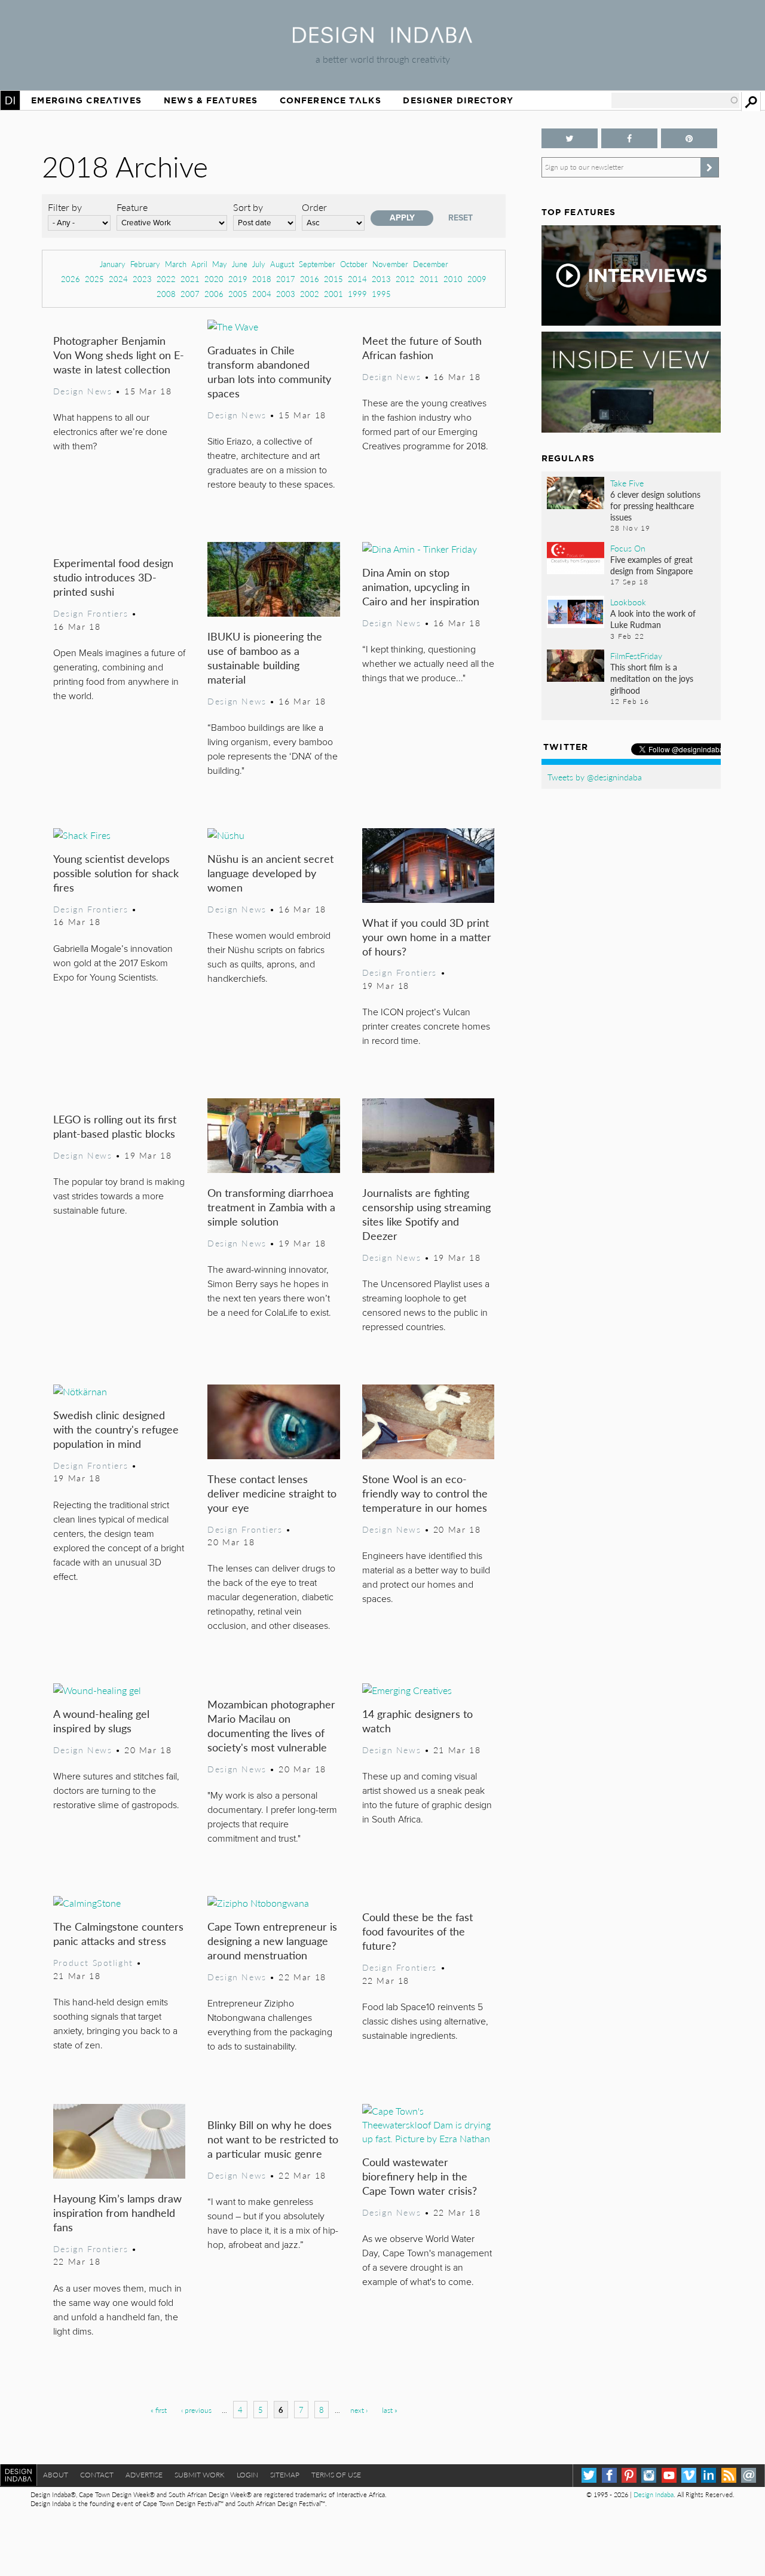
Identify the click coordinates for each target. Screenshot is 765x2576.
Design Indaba (654, 2494)
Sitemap (285, 2475)
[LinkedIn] (709, 2475)
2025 (94, 279)
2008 (166, 294)
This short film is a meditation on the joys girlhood (652, 678)
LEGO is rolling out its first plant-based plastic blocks (115, 1126)
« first (159, 2410)
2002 (310, 294)
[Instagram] (649, 2475)
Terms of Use (336, 2475)
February (145, 264)
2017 (286, 279)
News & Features (211, 100)
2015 (333, 279)
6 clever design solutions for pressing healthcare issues (655, 506)
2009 (477, 279)
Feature (132, 207)
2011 (429, 279)
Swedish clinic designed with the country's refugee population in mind (116, 1429)
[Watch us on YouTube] (669, 2475)
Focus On (628, 548)
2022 (166, 279)
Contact (97, 2475)
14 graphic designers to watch (417, 1721)
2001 (333, 294)
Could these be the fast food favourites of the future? (417, 1931)
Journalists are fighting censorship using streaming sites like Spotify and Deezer (426, 1214)
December (431, 264)
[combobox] (675, 100)
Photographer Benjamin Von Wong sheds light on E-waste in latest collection (119, 355)
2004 (262, 294)
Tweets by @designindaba (595, 777)
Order (314, 207)
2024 (118, 279)
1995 (381, 294)
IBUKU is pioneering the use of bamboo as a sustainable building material (265, 658)
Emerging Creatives (86, 100)
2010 (453, 279)
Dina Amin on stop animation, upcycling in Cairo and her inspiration (421, 586)
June (240, 264)
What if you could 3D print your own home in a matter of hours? (427, 937)
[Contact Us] (749, 2475)
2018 (262, 279)
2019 (238, 279)
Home (10, 100)
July (259, 264)
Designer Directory (458, 100)
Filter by (65, 207)
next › (359, 2410)
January (113, 264)
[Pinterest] (629, 2475)
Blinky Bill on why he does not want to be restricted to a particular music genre (273, 2139)
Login (247, 2475)
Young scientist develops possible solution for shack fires (116, 873)
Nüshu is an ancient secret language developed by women (270, 873)
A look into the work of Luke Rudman (653, 619)
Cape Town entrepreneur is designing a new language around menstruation (272, 1941)
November (390, 264)
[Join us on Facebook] (629, 138)
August (282, 264)
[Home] (382, 39)
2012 (405, 279)
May (220, 264)
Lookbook (628, 602)
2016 (310, 279)
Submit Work (200, 2475)
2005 (238, 294)
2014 (357, 279)
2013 (381, 279)
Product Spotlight (93, 1962)
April (199, 264)
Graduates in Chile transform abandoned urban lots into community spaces (269, 371)
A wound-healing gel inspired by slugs (101, 1721)
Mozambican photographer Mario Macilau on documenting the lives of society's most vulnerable (271, 1725)
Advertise (144, 2475)
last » (390, 2410)
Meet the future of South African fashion (422, 347)
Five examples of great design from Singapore (651, 565)
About (56, 2475)
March (176, 264)
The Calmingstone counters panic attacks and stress (118, 1933)
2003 (286, 294)
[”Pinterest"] (689, 138)
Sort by (248, 207)
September (317, 264)
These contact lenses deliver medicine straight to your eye (272, 1493)
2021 (190, 279)
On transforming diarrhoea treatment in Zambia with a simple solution (271, 1207)
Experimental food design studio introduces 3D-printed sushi (113, 577)
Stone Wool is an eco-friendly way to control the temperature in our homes (425, 1493)
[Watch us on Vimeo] (689, 2475)
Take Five (627, 483)
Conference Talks (331, 100)
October (354, 264)
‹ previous (196, 2410)
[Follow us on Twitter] (570, 138)
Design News (82, 391)
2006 (214, 294)
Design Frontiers (91, 613)
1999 (357, 294)
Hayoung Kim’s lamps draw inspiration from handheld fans (117, 2212)
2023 (142, 279)
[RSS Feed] (729, 2475)
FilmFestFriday (636, 656)
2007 (190, 294)
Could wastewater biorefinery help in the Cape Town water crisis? (420, 2176)
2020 (214, 279)
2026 (71, 279)
